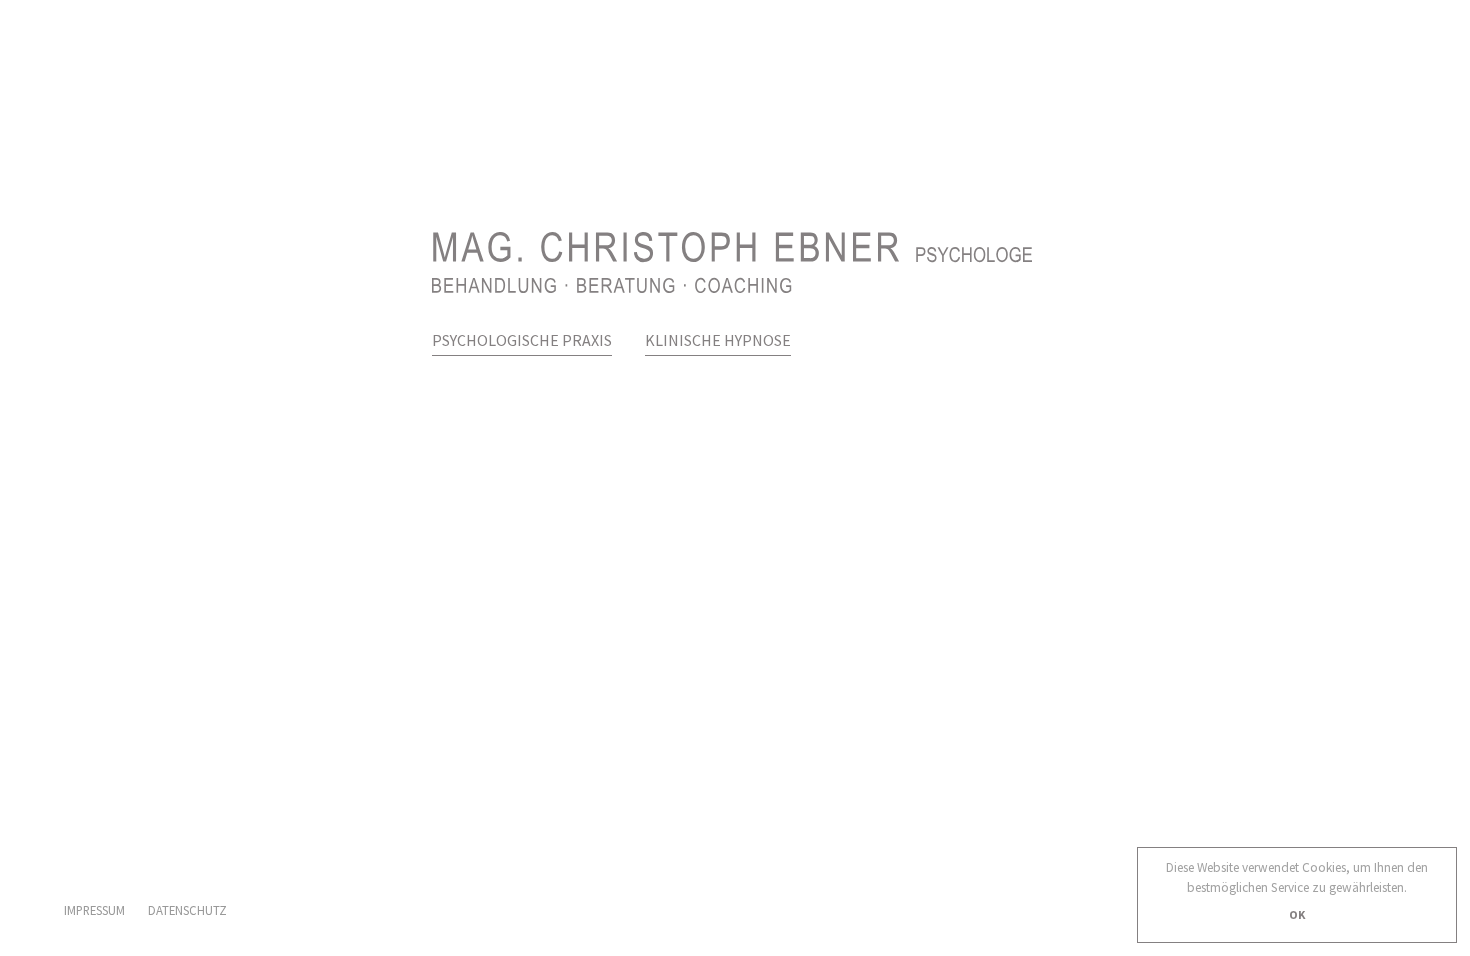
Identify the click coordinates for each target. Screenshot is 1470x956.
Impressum (94, 910)
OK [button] (1297, 914)
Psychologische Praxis (522, 340)
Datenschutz (187, 910)
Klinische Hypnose (718, 340)
